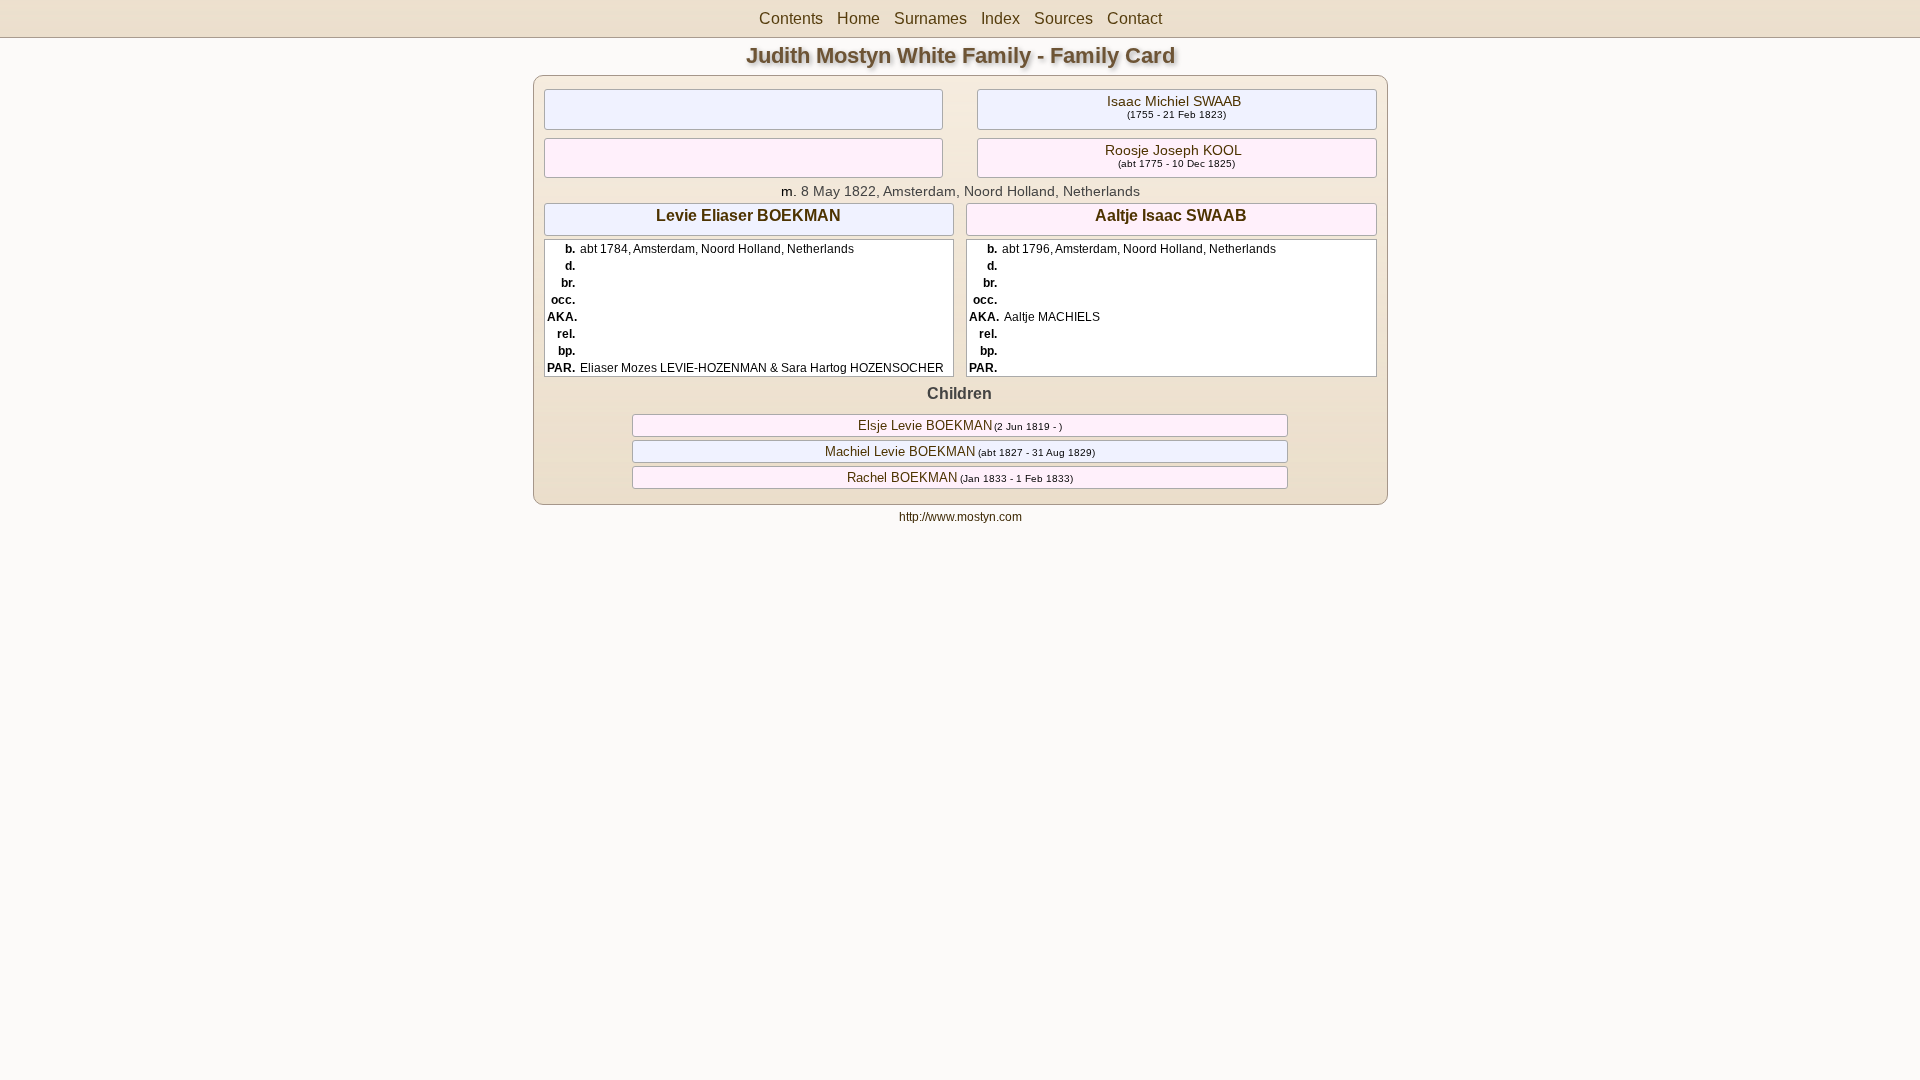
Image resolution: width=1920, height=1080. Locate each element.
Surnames (930, 18)
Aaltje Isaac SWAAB (1171, 215)
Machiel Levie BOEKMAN (900, 451)
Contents (791, 18)
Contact (1134, 18)
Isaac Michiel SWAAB (1174, 101)
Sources (1063, 18)
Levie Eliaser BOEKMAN (748, 215)
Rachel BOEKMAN (902, 477)
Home (858, 18)
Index (1000, 18)
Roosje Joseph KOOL (1173, 150)
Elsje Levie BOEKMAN (925, 425)
